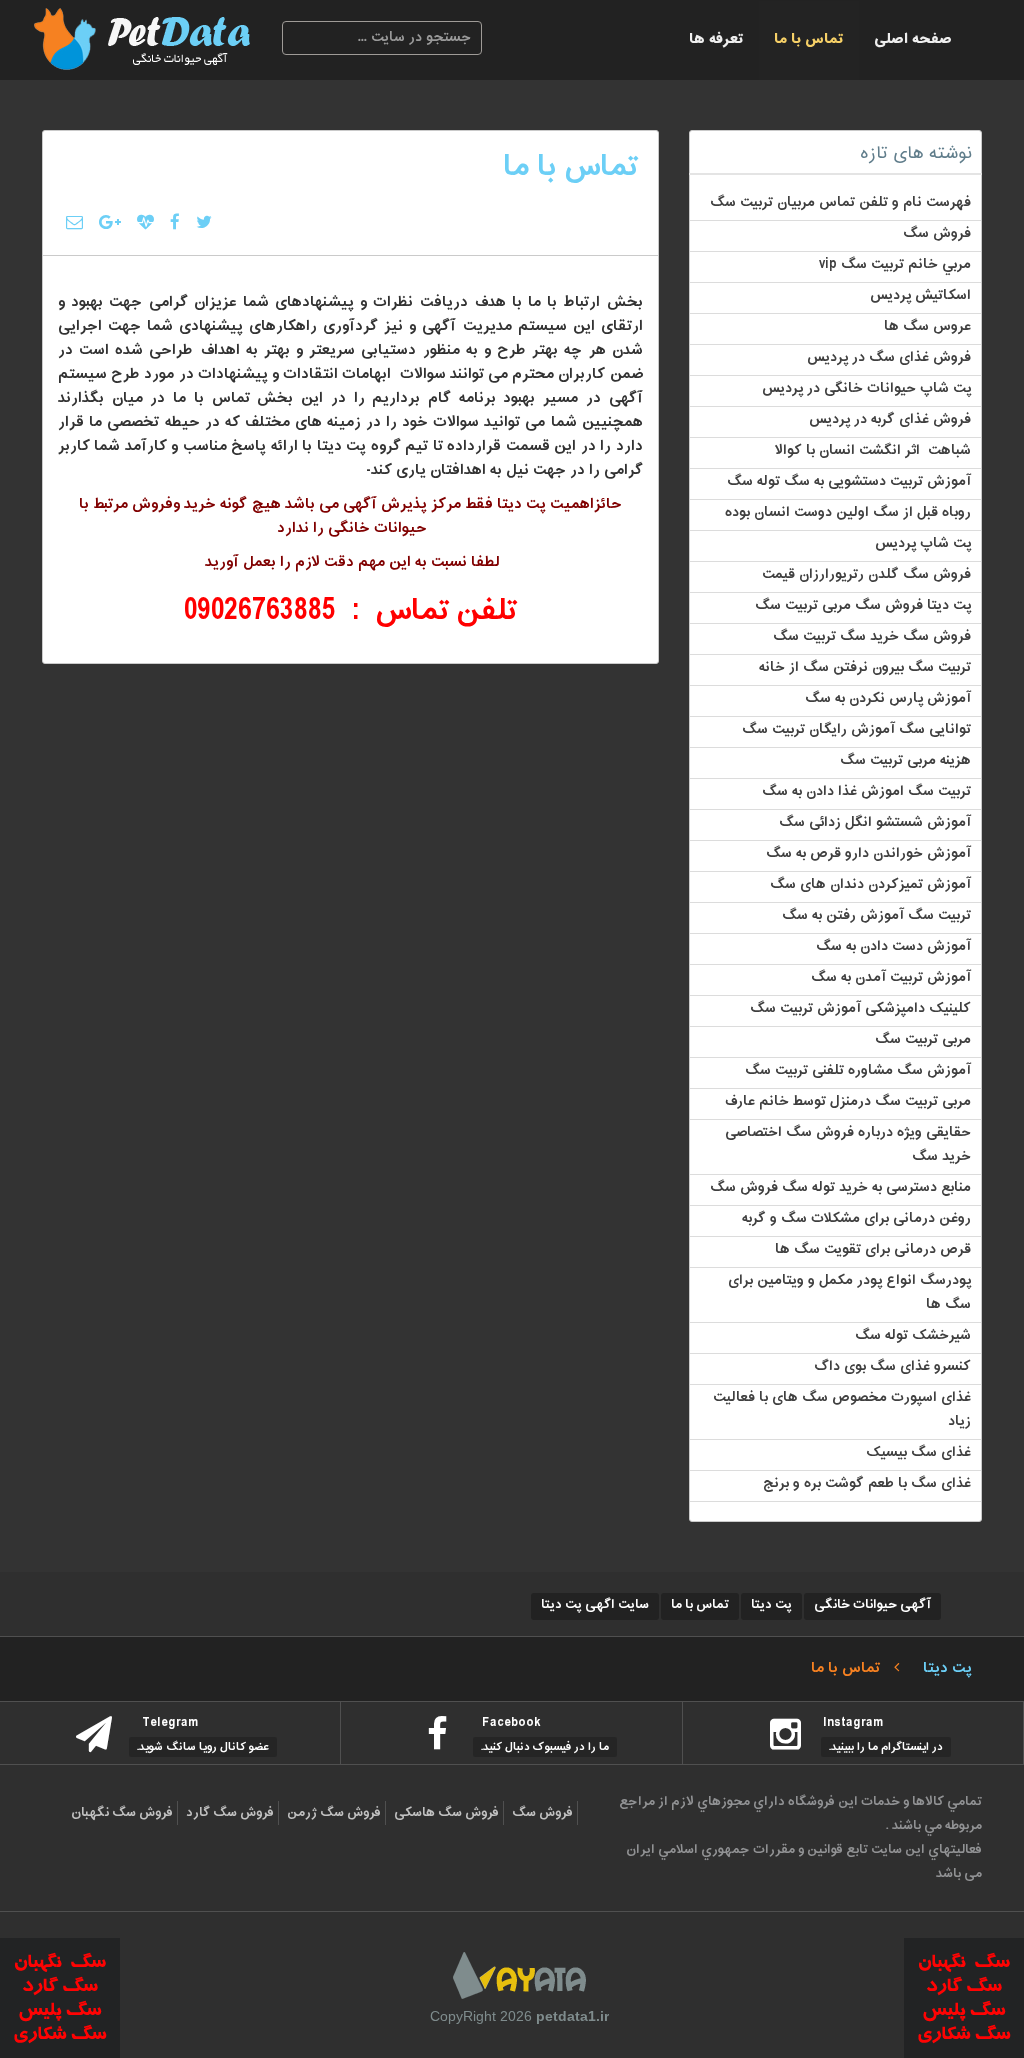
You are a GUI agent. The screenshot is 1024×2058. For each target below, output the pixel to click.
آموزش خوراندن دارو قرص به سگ (868, 854)
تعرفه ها (716, 39)
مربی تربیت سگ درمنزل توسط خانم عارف (847, 1102)
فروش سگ (937, 234)
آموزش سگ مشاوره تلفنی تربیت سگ (858, 1071)
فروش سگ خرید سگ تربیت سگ (872, 637)
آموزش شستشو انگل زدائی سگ (875, 823)
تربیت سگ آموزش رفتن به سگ (876, 916)
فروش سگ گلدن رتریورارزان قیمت (866, 575)
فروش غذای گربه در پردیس (890, 420)
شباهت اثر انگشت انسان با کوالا (873, 451)
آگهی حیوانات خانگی (872, 1605)
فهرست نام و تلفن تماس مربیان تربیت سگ (840, 203)
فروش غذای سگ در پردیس (889, 358)
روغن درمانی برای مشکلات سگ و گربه (856, 1219)
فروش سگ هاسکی (446, 1813)
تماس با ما (809, 39)
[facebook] (175, 215)
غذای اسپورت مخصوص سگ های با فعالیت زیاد (842, 1410)
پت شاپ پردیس (923, 544)
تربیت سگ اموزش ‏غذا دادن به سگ (866, 792)
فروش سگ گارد (230, 1813)
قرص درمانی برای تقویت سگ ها (873, 1250)
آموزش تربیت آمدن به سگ (891, 978)
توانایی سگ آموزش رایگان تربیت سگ (856, 730)
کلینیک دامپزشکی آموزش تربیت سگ (860, 1009)
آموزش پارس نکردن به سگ (888, 699)
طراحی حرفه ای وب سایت (519, 1975)
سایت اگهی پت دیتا (595, 1605)
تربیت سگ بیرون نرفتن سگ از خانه (865, 668)
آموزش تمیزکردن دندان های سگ (870, 885)
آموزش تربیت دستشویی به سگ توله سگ (849, 482)
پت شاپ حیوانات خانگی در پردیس (866, 389)
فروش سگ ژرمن (334, 1813)
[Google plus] (110, 215)
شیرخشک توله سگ (913, 1336)
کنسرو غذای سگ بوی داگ (892, 1367)
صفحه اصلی (913, 39)
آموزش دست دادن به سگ (893, 947)
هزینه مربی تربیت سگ (905, 761)
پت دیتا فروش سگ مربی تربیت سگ (863, 606)
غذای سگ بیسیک (918, 1453)
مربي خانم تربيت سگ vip (895, 265)
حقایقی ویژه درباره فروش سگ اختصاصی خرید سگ (848, 1145)
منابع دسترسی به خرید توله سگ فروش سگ (840, 1188)
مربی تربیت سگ (923, 1040)
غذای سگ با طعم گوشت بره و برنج (867, 1484)
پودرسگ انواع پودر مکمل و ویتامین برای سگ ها (849, 1293)
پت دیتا (771, 1605)
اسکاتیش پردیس (920, 296)
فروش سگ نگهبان (122, 1813)
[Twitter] (204, 215)
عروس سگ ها (927, 327)
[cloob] (145, 215)
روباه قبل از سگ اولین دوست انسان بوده (848, 513)
